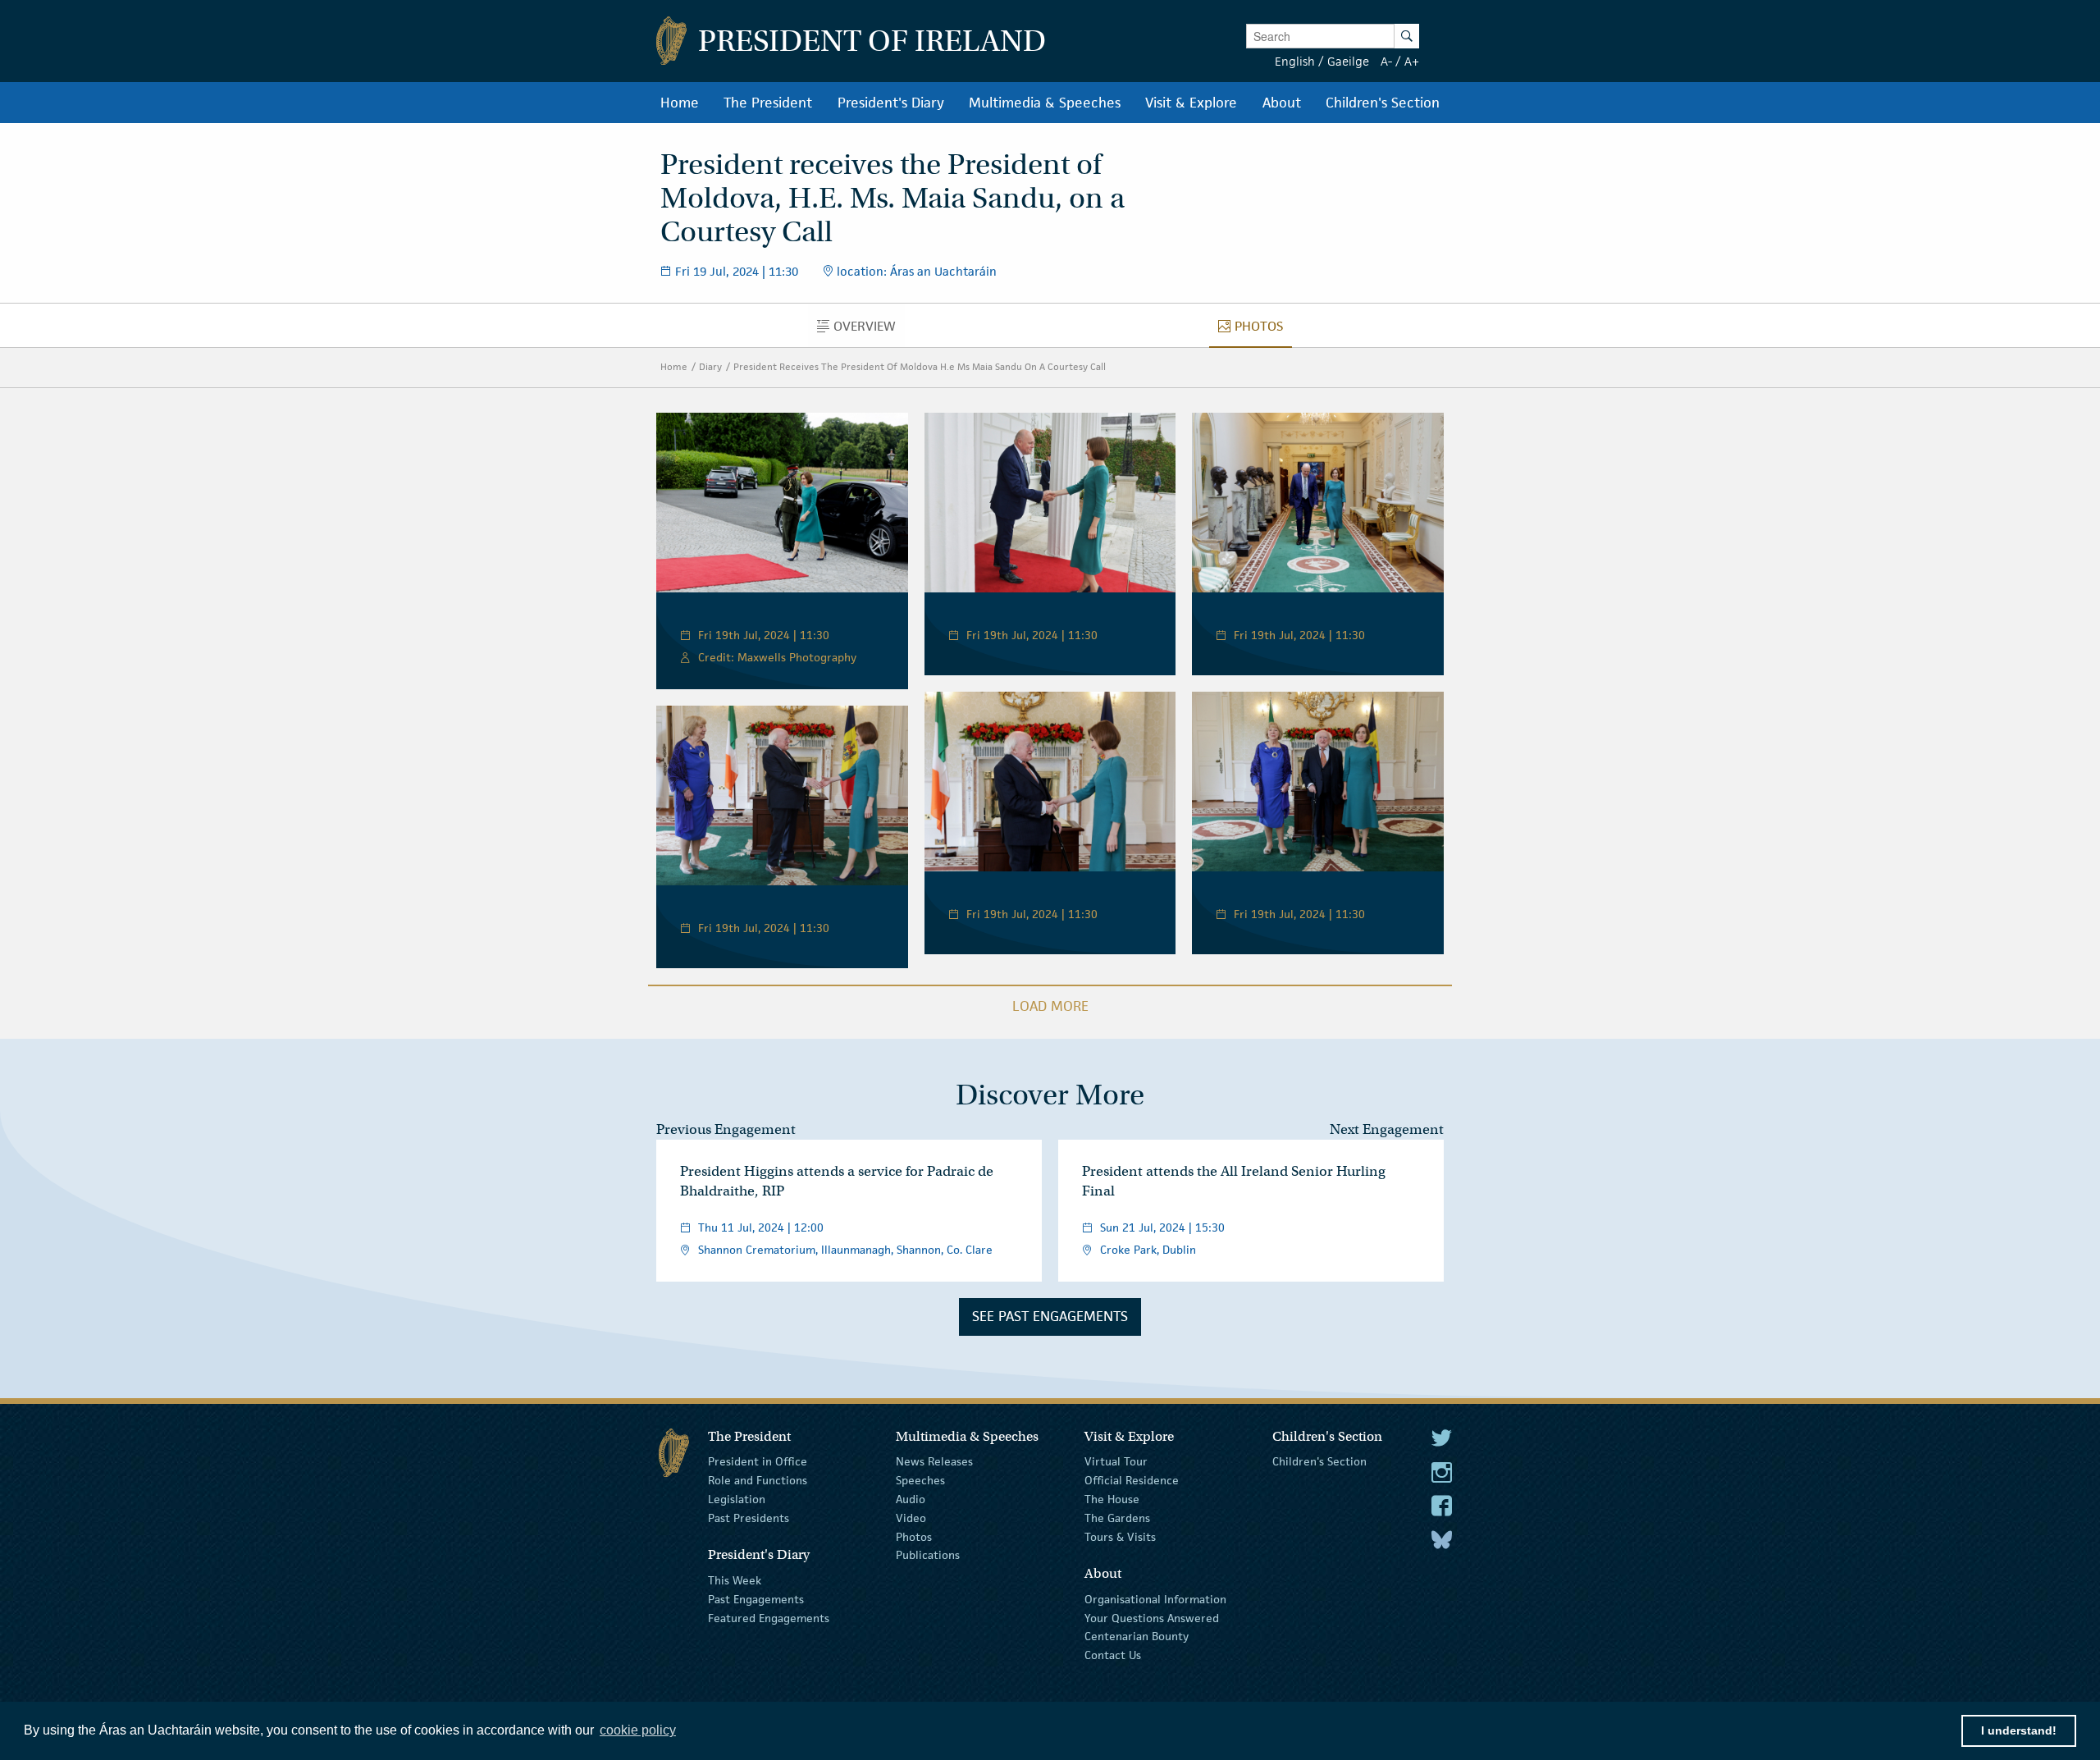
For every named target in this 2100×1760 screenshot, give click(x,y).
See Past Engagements (1050, 1316)
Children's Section (1319, 1461)
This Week (735, 1580)
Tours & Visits (1120, 1536)
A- (1386, 61)
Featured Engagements (769, 1617)
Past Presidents (749, 1518)
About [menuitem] (1282, 103)
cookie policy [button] (638, 1730)
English (1295, 61)
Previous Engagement (726, 1129)
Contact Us (1113, 1655)
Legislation (737, 1499)
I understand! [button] (2019, 1730)
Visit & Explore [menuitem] (1191, 103)
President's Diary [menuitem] (891, 103)
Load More (1050, 1006)
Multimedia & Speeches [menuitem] (1045, 103)
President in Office (758, 1461)
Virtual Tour (1116, 1461)
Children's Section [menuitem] (1383, 103)
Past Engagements (756, 1599)
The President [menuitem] (768, 103)
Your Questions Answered (1152, 1617)
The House (1112, 1499)
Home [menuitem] (680, 103)
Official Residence (1132, 1480)
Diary (710, 366)
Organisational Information (1155, 1599)
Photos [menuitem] (1263, 330)
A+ (1412, 61)
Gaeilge (1348, 61)
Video (911, 1518)
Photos (914, 1536)
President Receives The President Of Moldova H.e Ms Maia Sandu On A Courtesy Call (920, 366)
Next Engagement (1387, 1129)
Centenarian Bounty (1137, 1636)
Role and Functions (758, 1480)
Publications (928, 1555)
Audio (911, 1499)
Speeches (920, 1480)
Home (674, 366)
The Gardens (1117, 1518)
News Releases (934, 1461)
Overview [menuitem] (869, 330)
